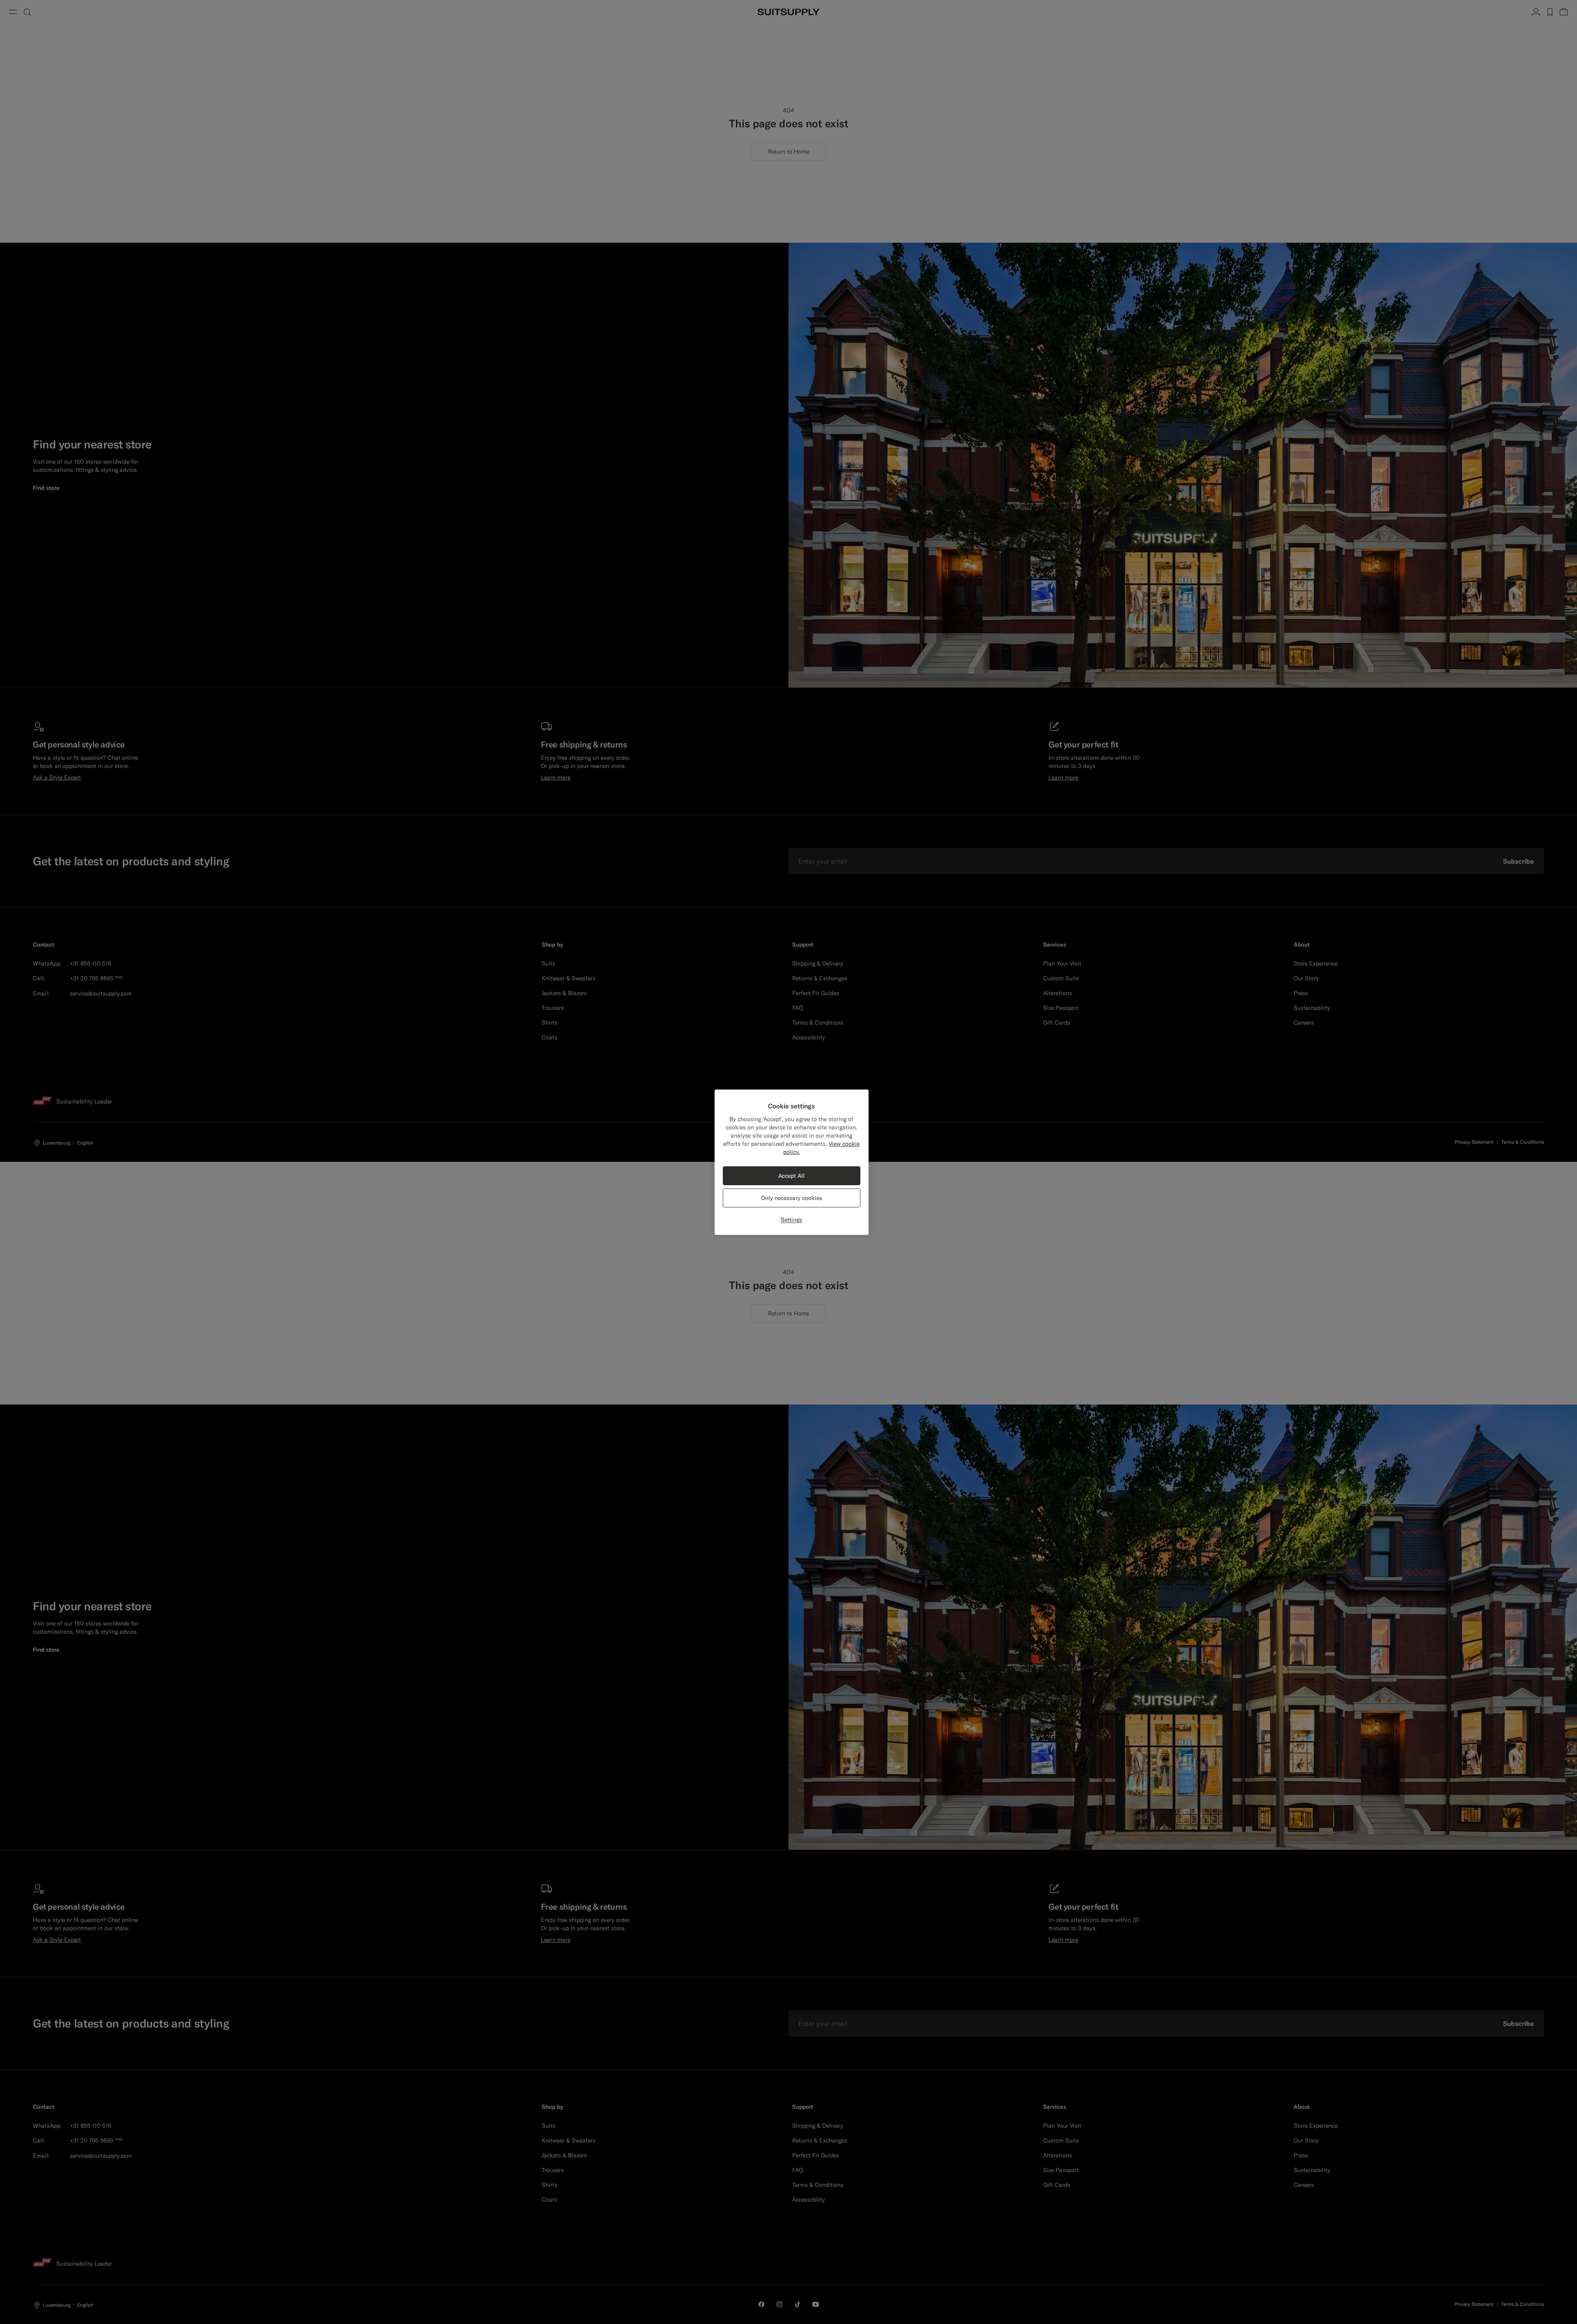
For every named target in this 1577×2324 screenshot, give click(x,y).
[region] (792, 1162)
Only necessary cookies (792, 1198)
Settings (791, 1220)
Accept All (791, 1176)
